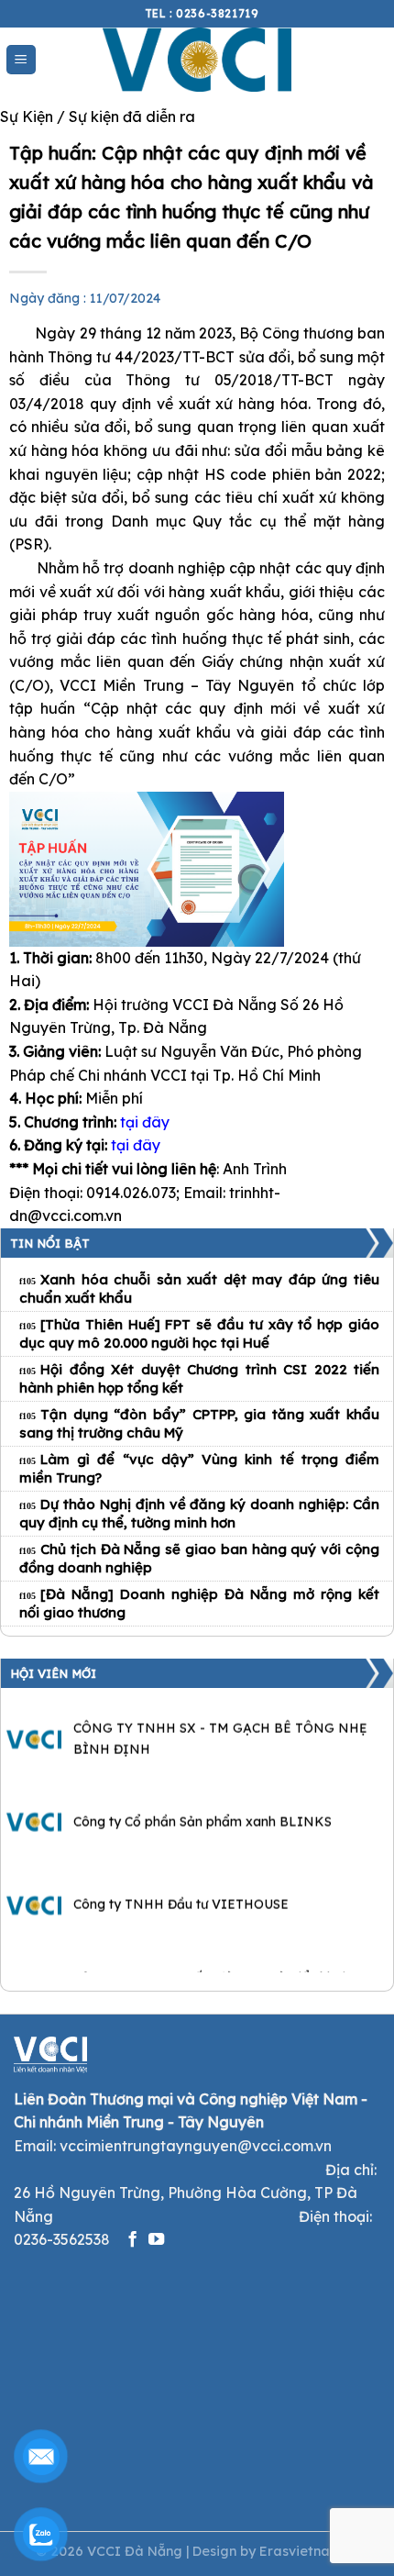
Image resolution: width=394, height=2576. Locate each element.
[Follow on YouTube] (156, 2240)
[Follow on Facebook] (132, 2240)
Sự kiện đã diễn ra (132, 117)
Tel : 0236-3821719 (202, 13)
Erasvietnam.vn (309, 2551)
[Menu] (22, 60)
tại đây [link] (145, 1122)
